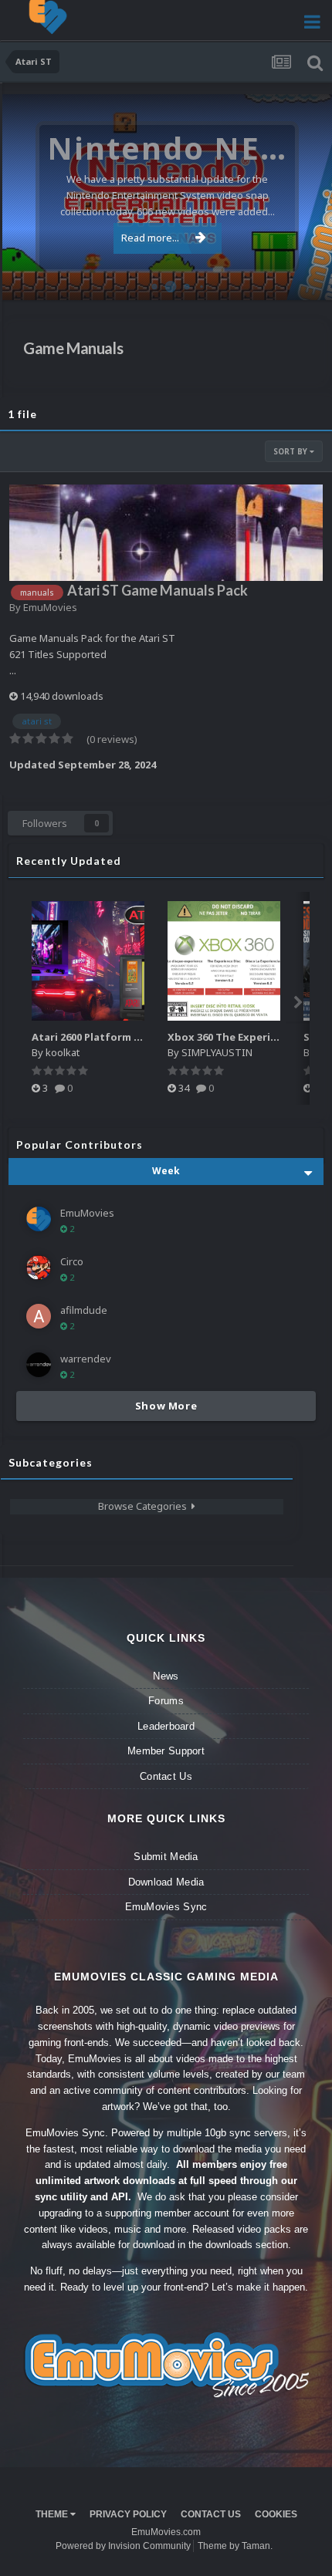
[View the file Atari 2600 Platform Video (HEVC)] (88, 961)
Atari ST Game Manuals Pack (158, 590)
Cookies (276, 2514)
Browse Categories (145, 1506)
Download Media (166, 1882)
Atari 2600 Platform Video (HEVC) (115, 1037)
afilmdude (84, 1310)
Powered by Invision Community (123, 2546)
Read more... (150, 238)
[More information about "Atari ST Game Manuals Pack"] (166, 533)
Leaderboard (166, 1726)
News (166, 1676)
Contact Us (166, 1776)
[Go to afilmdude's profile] (39, 1316)
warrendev (86, 1359)
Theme (53, 2514)
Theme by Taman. (235, 2546)
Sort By (291, 451)
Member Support (166, 1751)
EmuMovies (50, 607)
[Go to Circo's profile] (39, 1268)
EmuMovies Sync (166, 1907)
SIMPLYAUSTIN (217, 1052)
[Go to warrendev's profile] (39, 1365)
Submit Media (166, 1857)
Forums (166, 1701)
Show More (166, 1406)
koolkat (63, 1052)
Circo (304, 280)
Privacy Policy (128, 2514)
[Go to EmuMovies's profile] (39, 1219)
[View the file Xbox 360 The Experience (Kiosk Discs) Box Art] (224, 961)
